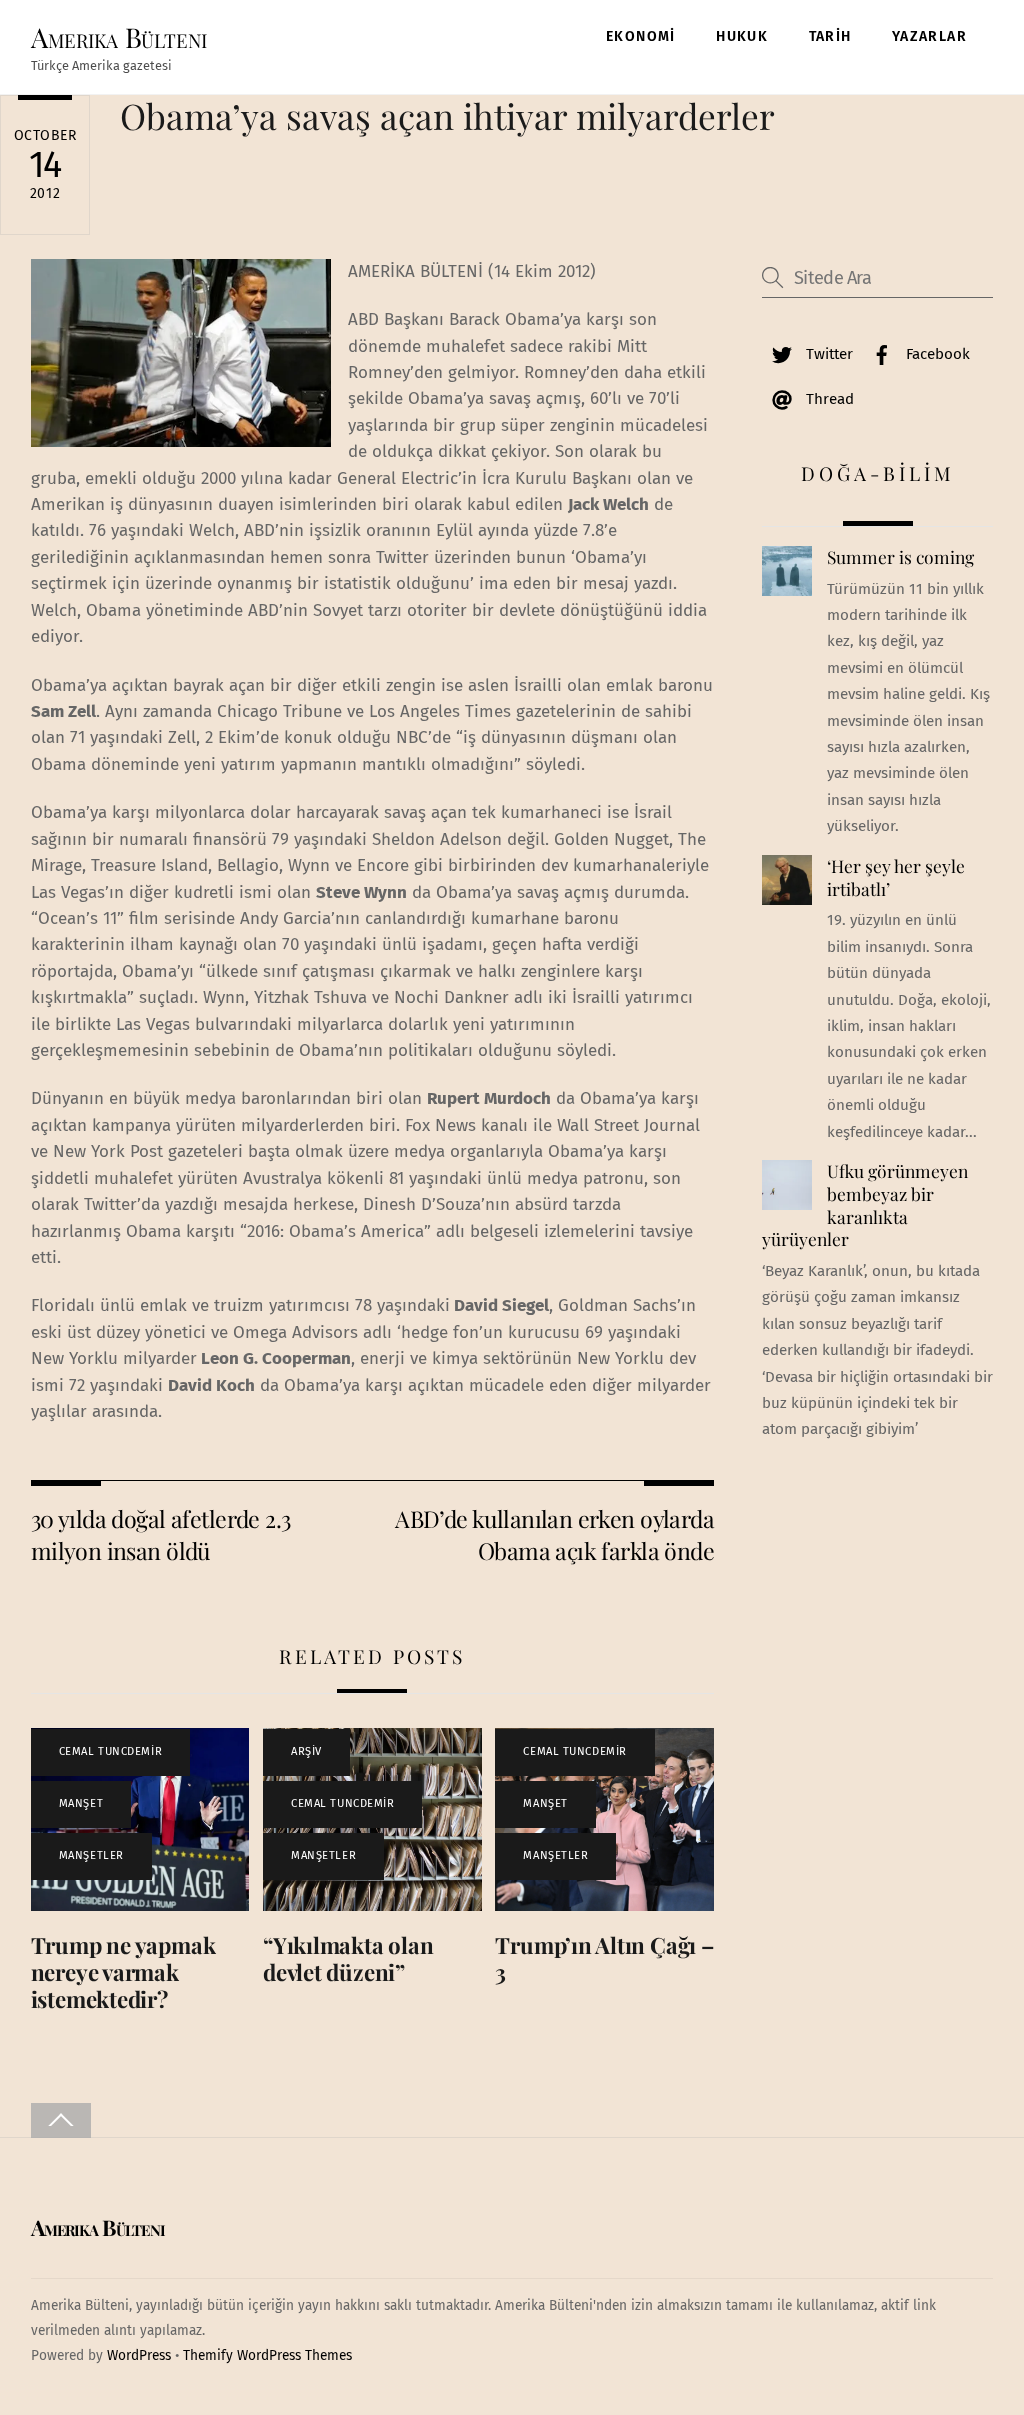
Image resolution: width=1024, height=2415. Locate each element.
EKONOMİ (641, 36)
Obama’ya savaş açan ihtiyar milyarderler (447, 115)
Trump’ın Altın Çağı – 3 (604, 1958)
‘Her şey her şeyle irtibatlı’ (896, 877)
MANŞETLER (91, 1855)
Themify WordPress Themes (267, 2355)
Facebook (936, 354)
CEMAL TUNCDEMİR (110, 1751)
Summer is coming (900, 557)
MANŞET (81, 1803)
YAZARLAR (929, 36)
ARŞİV (306, 1751)
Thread (828, 399)
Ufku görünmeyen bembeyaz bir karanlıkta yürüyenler (865, 1205)
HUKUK (742, 36)
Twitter (827, 354)
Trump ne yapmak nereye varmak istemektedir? (123, 1972)
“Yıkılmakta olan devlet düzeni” (348, 1958)
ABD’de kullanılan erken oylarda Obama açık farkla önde (554, 1534)
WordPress (139, 2355)
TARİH (830, 36)
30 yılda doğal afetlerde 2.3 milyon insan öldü (161, 1534)
